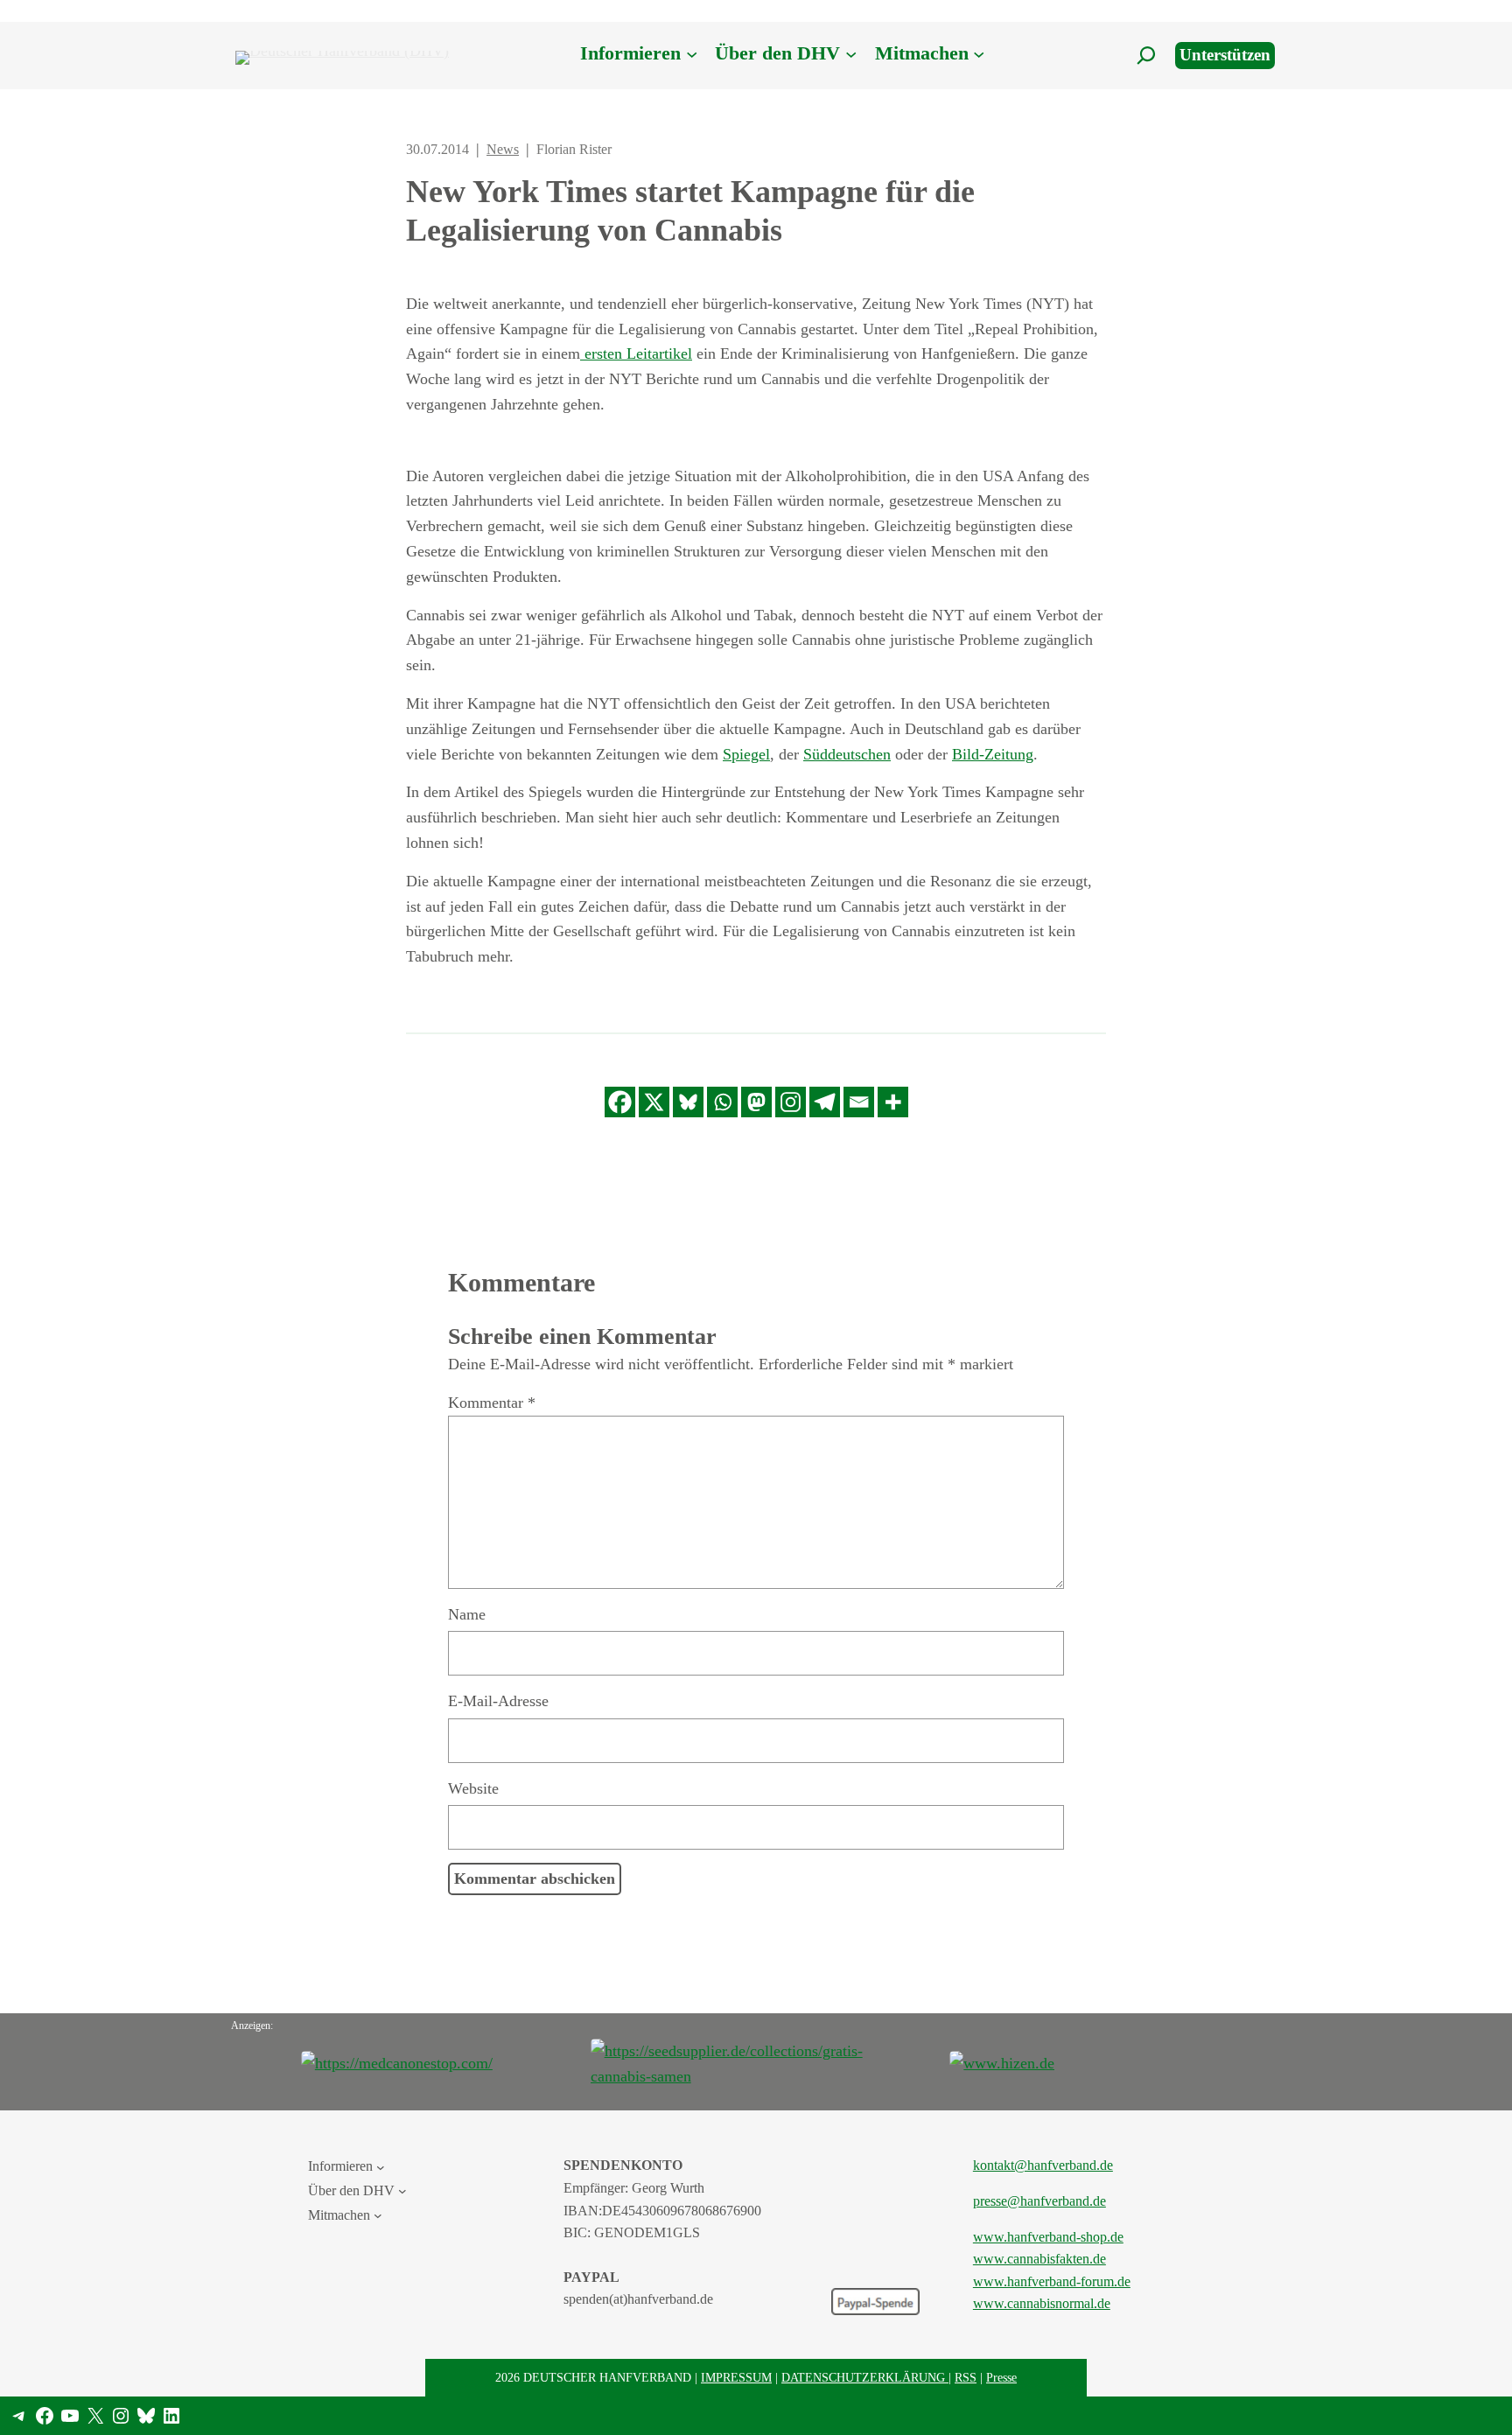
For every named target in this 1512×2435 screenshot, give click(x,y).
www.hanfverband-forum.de (1052, 2281)
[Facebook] (620, 1102)
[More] (893, 1102)
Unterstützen (1225, 55)
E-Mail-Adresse (498, 1701)
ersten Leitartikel (636, 353)
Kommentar (492, 1403)
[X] (654, 1102)
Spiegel (746, 754)
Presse (1001, 2377)
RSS (966, 2377)
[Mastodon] (756, 1102)
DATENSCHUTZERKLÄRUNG (865, 2377)
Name (467, 1614)
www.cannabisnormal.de (1042, 2303)
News (503, 149)
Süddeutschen (847, 754)
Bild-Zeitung (993, 754)
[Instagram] (791, 1102)
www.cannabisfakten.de (1039, 2259)
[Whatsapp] (722, 1102)
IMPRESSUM (736, 2377)
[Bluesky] (688, 1102)
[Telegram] (825, 1102)
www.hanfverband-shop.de (1048, 2237)
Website (473, 1788)
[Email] (859, 1102)
